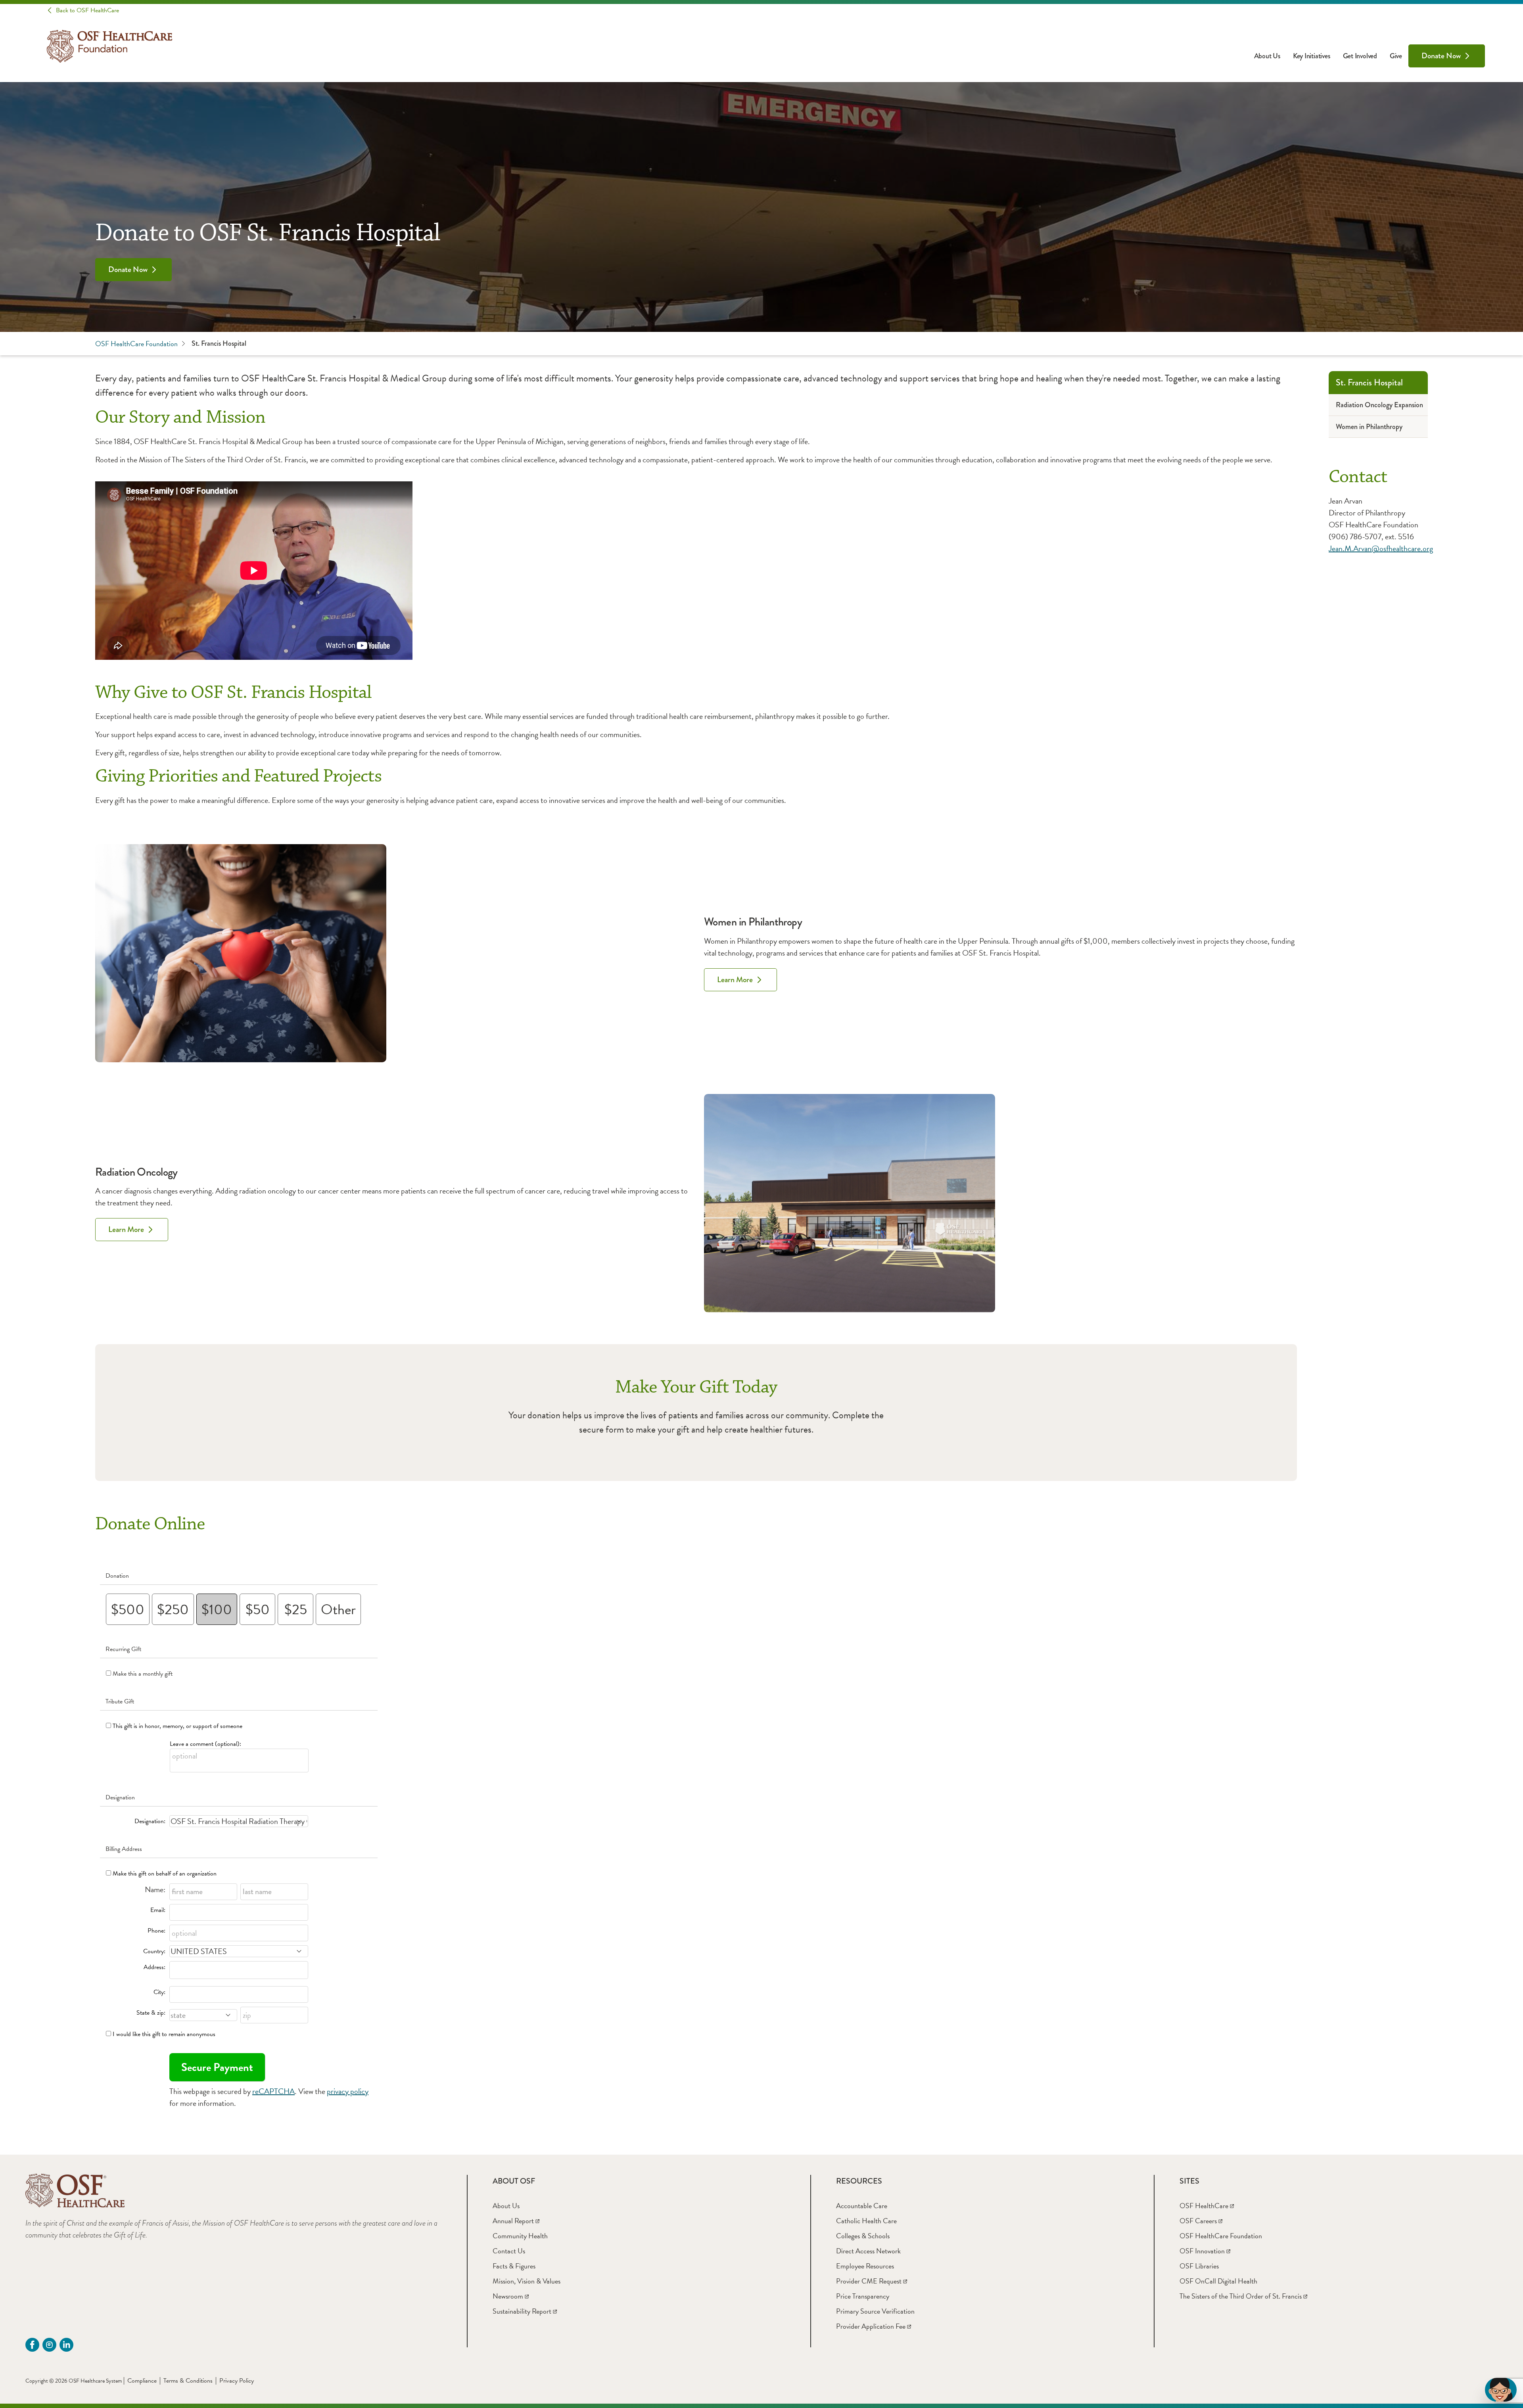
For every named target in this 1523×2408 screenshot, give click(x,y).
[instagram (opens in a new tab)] (49, 2345)
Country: (154, 1951)
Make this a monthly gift (143, 1674)
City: (159, 1992)
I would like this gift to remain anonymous (164, 2034)
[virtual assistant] (1501, 2390)
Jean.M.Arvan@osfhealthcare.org (1381, 548)
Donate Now (1441, 56)
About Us (1267, 56)
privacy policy (348, 2091)
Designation (120, 1797)
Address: (154, 1967)
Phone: (156, 1931)
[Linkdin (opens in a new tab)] (66, 2345)
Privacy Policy (237, 2381)
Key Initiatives (1312, 56)
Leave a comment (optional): (205, 1744)
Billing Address (124, 1849)
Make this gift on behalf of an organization (165, 1874)
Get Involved (1360, 56)
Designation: (150, 1821)
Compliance (142, 2381)
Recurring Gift (123, 1649)
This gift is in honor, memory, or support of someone (177, 1726)
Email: (158, 1910)
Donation (117, 1576)
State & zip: (151, 2013)
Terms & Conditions (188, 2381)
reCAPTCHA (273, 2091)
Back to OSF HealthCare (87, 10)
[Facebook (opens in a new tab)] (32, 2345)
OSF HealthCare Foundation (136, 344)
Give (1396, 56)
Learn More (735, 980)
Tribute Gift (120, 1701)
